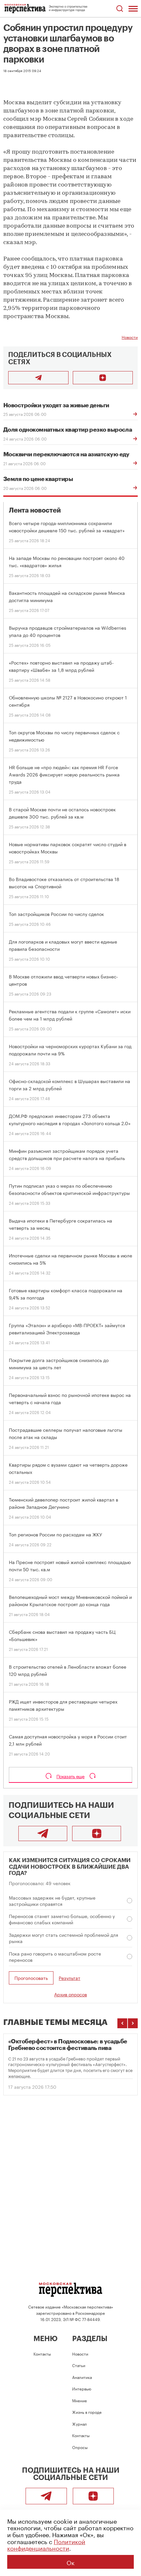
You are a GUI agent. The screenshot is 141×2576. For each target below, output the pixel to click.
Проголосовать (31, 1978)
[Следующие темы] (133, 2023)
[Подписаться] (103, 378)
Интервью (82, 2388)
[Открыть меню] (133, 9)
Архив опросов (70, 1994)
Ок (70, 2562)
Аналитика (82, 2377)
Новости (130, 337)
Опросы (80, 2447)
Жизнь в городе (87, 2412)
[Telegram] (43, 1833)
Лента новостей (35, 510)
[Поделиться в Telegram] (38, 378)
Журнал (80, 2424)
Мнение (80, 2400)
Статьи (79, 2365)
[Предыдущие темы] (122, 2023)
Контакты (42, 2353)
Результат (70, 1978)
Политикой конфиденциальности (46, 2544)
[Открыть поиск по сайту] (120, 9)
